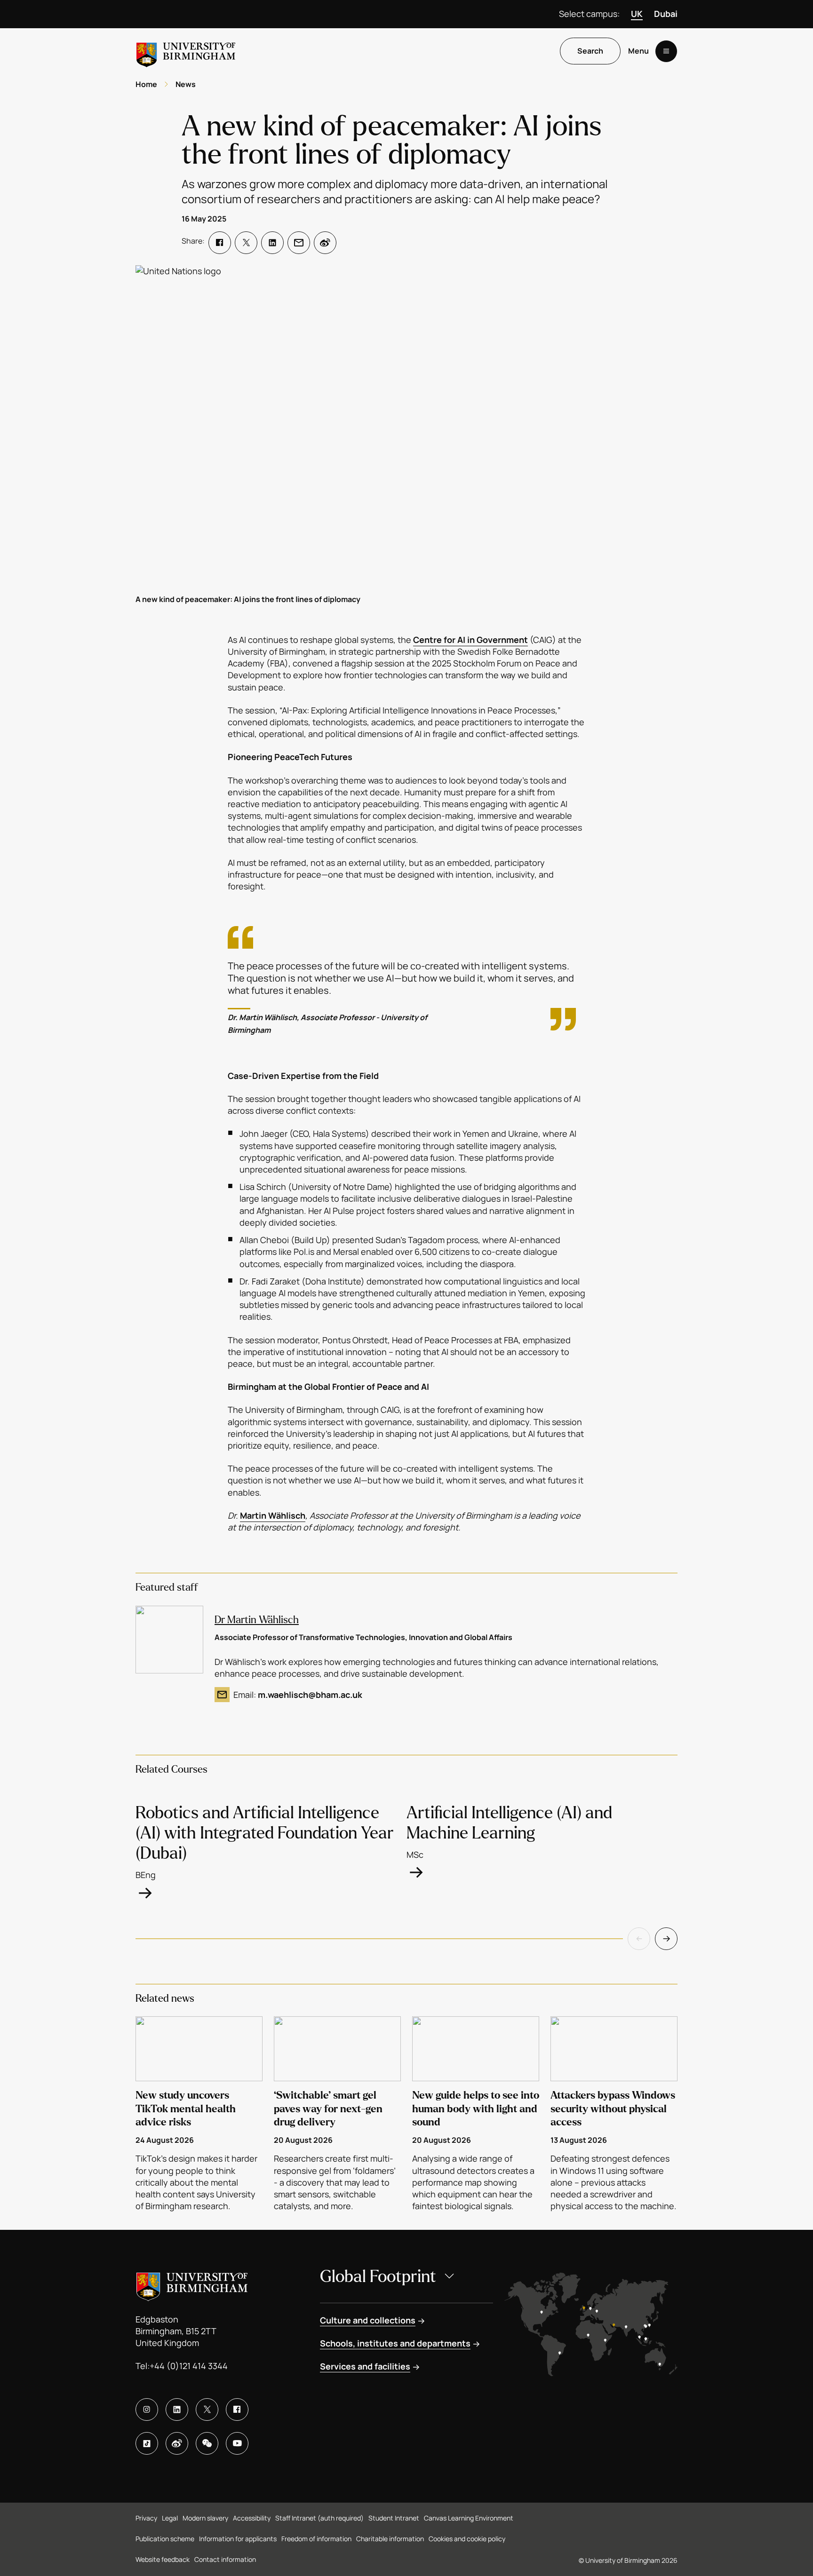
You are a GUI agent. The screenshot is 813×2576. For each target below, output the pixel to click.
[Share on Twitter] (246, 243)
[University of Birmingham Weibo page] (177, 2443)
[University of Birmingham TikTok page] (147, 2443)
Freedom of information (316, 2539)
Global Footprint (378, 2277)
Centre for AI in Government (470, 640)
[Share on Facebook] (220, 243)
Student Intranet (394, 2518)
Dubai (666, 14)
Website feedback (163, 2559)
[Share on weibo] (325, 243)
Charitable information (390, 2539)
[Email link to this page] (299, 243)
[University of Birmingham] (186, 51)
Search (590, 51)
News (186, 84)
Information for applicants (238, 2539)
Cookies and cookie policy (467, 2539)
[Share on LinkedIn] (272, 243)
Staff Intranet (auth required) (319, 2518)
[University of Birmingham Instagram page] (147, 2410)
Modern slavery (205, 2518)
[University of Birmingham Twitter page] (207, 2410)
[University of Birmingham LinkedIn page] (177, 2410)
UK (637, 14)
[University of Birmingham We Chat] (207, 2443)
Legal (170, 2518)
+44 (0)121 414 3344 (189, 2366)
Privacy (146, 2518)
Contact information (225, 2559)
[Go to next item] (666, 1939)
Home (146, 84)
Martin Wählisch (273, 1515)
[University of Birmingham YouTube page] (237, 2443)
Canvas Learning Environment (469, 2518)
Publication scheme (165, 2539)
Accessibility (252, 2518)
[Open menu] (666, 51)
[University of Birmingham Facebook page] (237, 2410)
